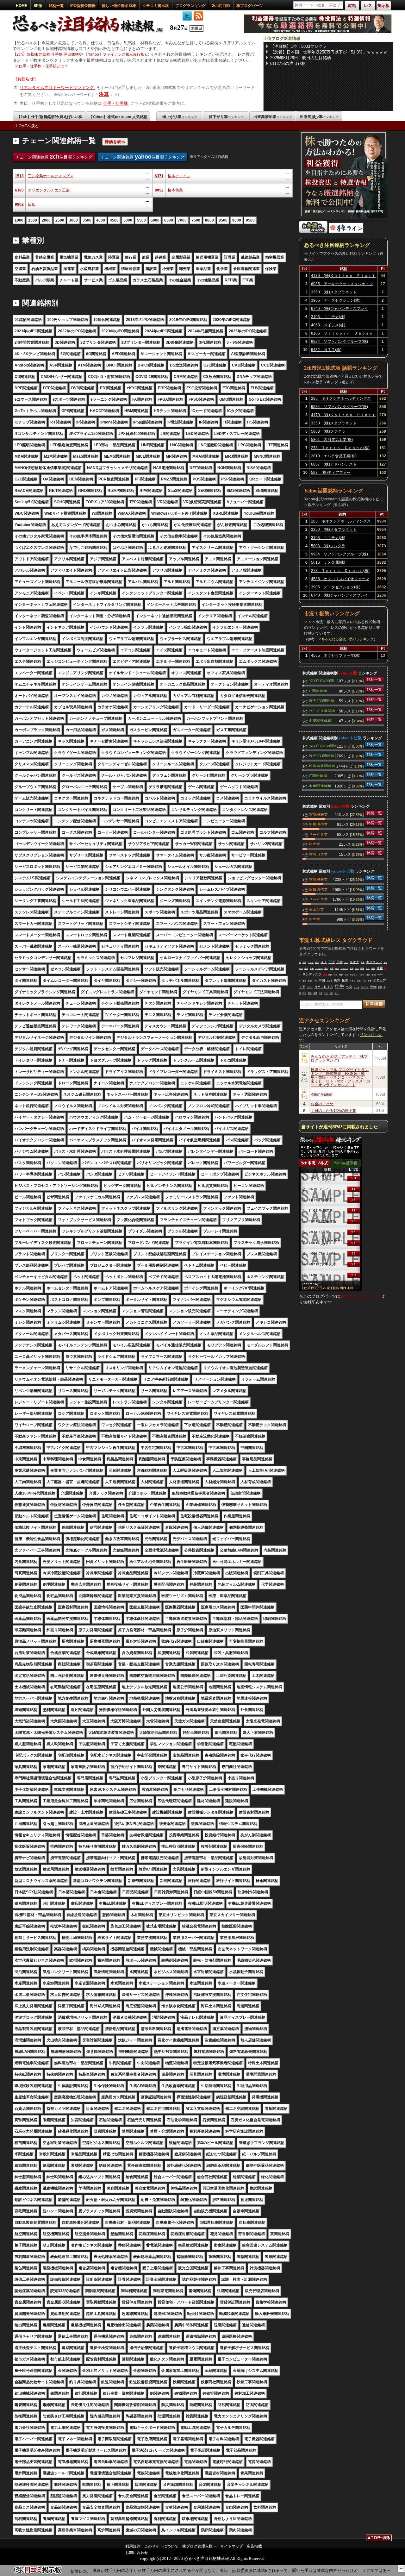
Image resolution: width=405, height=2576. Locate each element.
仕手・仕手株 (116, 103)
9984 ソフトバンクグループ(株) (340, 342)
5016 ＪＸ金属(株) (328, 562)
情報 (362, 968)
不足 (304, 993)
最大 (306, 968)
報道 (310, 993)
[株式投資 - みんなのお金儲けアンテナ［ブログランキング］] (313, 232)
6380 (19, 190)
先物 (373, 987)
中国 (322, 980)
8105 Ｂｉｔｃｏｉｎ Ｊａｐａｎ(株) (342, 334)
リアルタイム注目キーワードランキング (57, 88)
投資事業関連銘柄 (322, 766)
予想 (374, 975)
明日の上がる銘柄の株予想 (333, 1110)
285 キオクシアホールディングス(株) (341, 399)
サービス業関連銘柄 (322, 711)
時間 (330, 975)
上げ (331, 993)
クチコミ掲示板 (156, 6)
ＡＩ (324, 962)
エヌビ (311, 962)
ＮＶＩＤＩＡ (324, 987)
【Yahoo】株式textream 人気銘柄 (118, 117)
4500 (114, 220)
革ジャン (354, 975)
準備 (312, 968)
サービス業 (318, 834)
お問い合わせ (137, 2553)
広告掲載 (254, 2546)
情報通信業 (318, 824)
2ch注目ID (221, 6)
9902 (19, 204)
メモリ (352, 981)
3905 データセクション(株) (336, 300)
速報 (380, 968)
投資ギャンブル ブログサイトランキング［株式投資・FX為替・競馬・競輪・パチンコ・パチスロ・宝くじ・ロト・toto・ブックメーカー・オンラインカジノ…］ (340, 1077)
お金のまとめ (322, 1103)
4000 (101, 220)
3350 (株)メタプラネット (334, 292)
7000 (182, 220)
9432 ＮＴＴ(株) (326, 350)
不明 (315, 981)
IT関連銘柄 (318, 691)
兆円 (368, 975)
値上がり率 (180, 117)
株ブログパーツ (250, 6)
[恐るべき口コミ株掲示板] (38, 2573)
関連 (325, 975)
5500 (141, 220)
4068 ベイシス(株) (328, 325)
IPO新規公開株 (83, 6)
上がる (329, 981)
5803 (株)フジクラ (328, 431)
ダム (357, 968)
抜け (337, 993)
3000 (73, 220)
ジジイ (310, 987)
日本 (340, 962)
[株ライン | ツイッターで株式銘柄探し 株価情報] (346, 232)
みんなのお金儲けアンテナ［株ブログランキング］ (339, 1058)
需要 (373, 968)
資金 (363, 962)
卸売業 (315, 844)
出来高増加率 (273, 117)
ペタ (349, 987)
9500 (250, 220)
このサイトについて (161, 2546)
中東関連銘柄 (320, 720)
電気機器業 (318, 814)
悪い (326, 968)
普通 (370, 981)
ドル (364, 981)
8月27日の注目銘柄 (288, 63)
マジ (326, 993)
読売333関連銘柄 (322, 700)
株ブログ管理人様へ (199, 2546)
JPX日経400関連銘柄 (321, 680)
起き (317, 962)
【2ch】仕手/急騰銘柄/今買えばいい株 (50, 117)
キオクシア (374, 962)
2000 (46, 220)
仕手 (340, 986)
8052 (159, 190)
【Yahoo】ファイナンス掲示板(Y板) (115, 54)
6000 (155, 220)
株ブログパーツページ (361, 1296)
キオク (354, 962)
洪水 (359, 981)
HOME (22, 6)
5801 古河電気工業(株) (332, 440)
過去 (304, 981)
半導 (315, 993)
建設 (368, 968)
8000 (209, 220)
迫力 (337, 968)
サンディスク (312, 974)
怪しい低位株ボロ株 (119, 6)
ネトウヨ (365, 987)
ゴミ (336, 975)
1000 (19, 220)
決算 (104, 94)
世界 (341, 975)
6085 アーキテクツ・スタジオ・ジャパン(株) (342, 285)
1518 (19, 176)
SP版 (38, 6)
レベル (357, 987)
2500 (60, 220)
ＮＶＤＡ (344, 968)
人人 (346, 962)
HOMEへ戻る (27, 126)
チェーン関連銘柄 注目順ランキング (54, 157)
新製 (310, 981)
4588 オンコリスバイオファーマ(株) (340, 580)
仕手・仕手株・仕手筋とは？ (43, 66)
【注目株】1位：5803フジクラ (298, 46)
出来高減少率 (319, 117)
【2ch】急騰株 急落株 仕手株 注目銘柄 (46, 54)
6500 (169, 220)
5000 (128, 220)
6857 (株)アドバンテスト (334, 464)
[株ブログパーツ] (330, 1290)
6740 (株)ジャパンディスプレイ (340, 309)
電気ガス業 (318, 854)
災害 (346, 975)
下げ (332, 962)
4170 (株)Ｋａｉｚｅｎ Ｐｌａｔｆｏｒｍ (343, 277)
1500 (33, 220)
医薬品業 (316, 909)
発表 (332, 968)
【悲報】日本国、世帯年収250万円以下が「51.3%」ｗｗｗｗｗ (329, 52)
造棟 (352, 968)
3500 (87, 220)
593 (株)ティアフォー (331, 473)
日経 (321, 993)
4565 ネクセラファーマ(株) (336, 655)
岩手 (304, 962)
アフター (319, 968)
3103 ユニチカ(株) (328, 317)
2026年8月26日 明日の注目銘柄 (301, 58)
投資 (345, 980)
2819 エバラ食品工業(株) (334, 456)
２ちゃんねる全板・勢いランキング (346, 639)
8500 (223, 220)
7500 (196, 220)
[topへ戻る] (379, 2539)
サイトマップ (232, 2546)
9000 (237, 220)
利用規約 (133, 2546)
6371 (159, 176)
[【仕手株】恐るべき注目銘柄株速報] (90, 33)
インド (362, 975)
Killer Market (321, 1094)
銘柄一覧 (56, 6)
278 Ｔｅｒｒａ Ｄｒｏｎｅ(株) (340, 448)
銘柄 (380, 987)
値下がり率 (226, 117)
